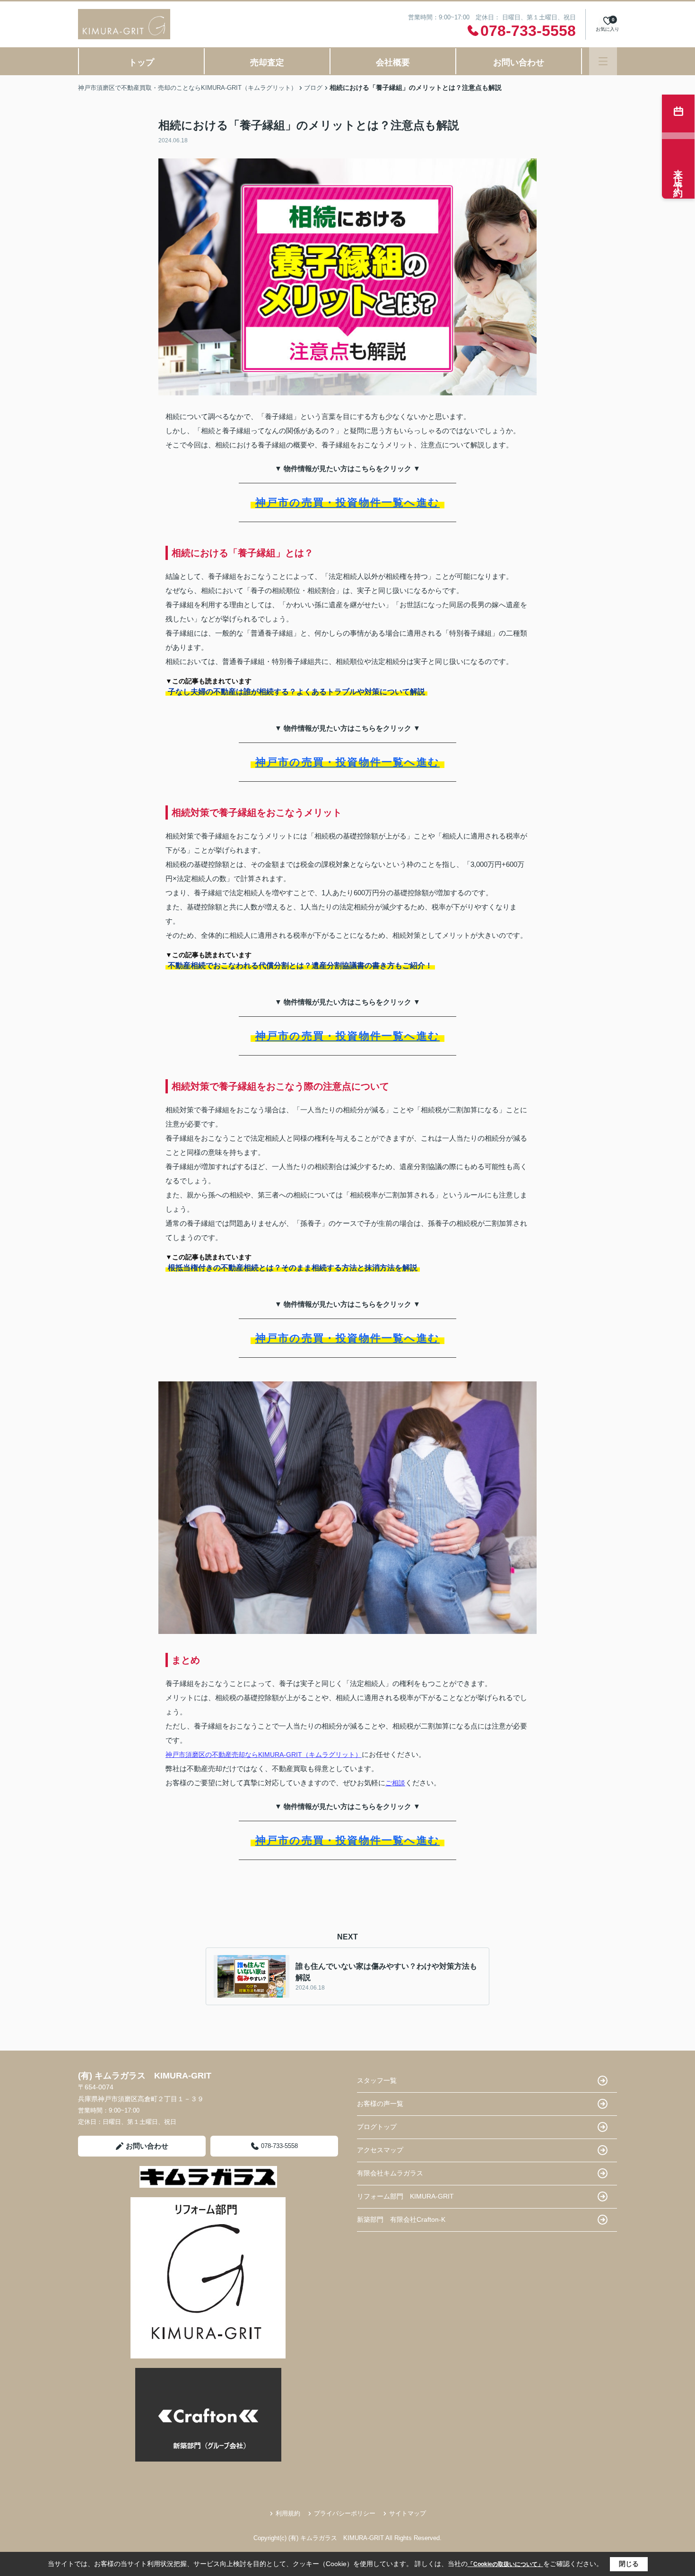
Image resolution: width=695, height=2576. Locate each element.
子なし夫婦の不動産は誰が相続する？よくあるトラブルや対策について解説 (296, 692)
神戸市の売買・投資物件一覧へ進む (347, 502)
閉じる (629, 2564)
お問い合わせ (519, 62)
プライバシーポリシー (345, 2513)
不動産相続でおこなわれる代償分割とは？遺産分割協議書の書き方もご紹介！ (300, 965)
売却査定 (267, 62)
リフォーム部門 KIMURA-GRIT (405, 2196)
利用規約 (288, 2513)
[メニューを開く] (603, 61)
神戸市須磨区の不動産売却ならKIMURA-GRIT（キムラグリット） (264, 1755)
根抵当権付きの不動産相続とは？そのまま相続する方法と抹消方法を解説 (293, 1268)
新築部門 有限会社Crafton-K (401, 2219)
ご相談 (395, 1783)
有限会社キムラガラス (390, 2173)
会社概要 (393, 62)
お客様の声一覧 (380, 2104)
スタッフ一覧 (377, 2080)
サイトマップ (408, 2513)
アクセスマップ (380, 2150)
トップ (141, 62)
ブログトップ (377, 2127)
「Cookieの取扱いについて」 (505, 2564)
